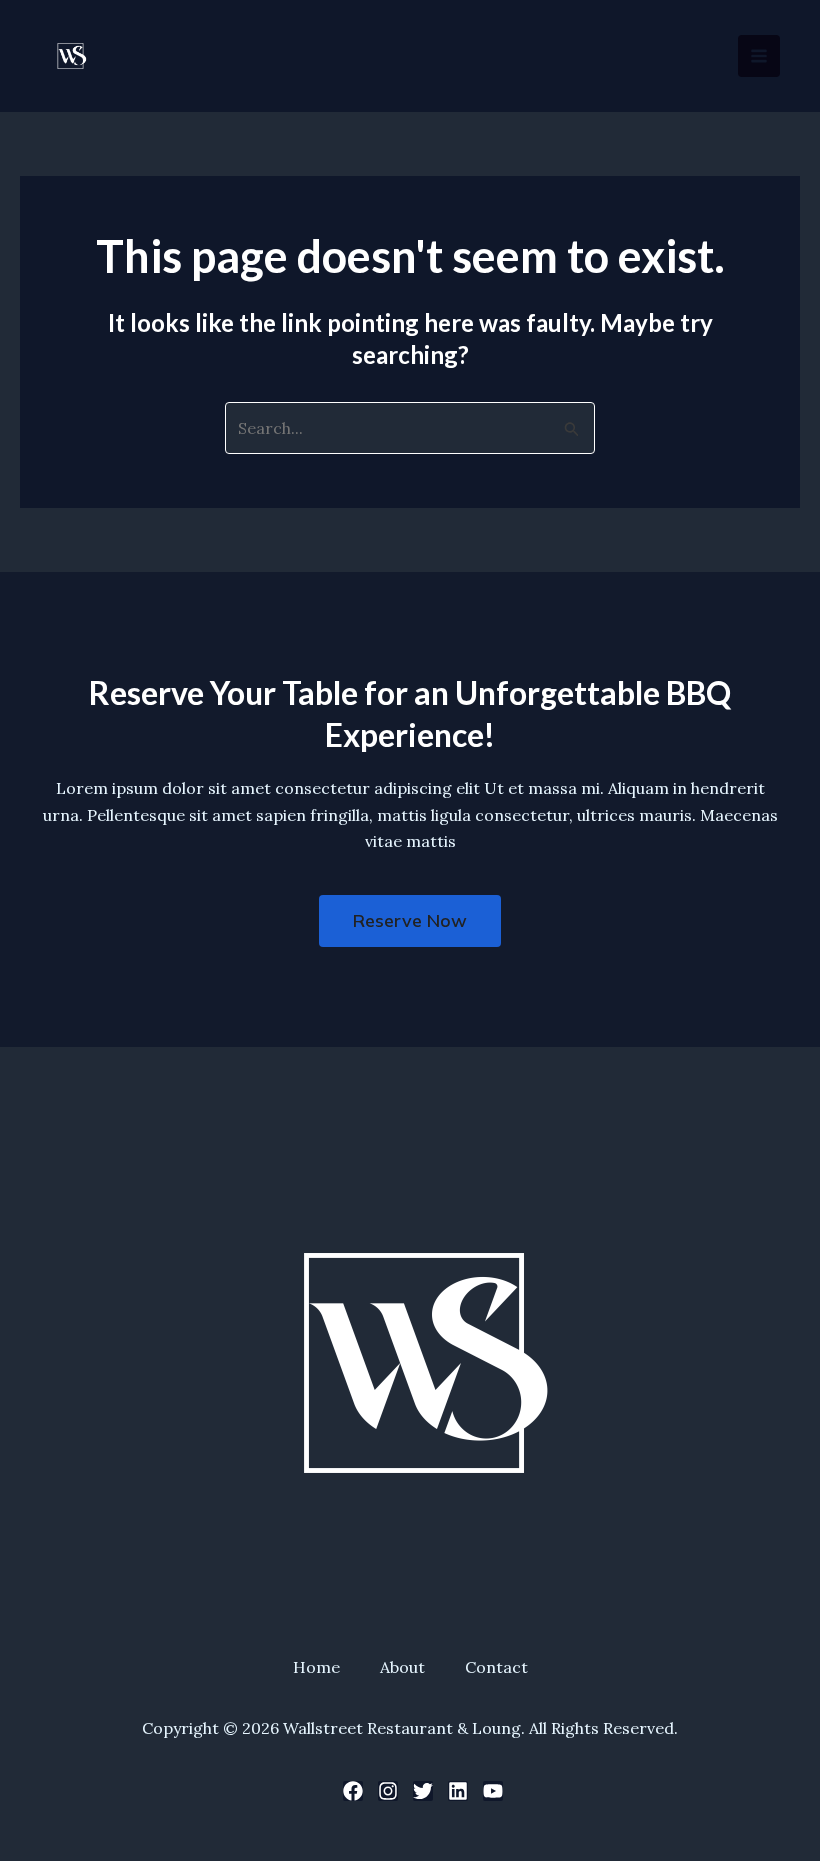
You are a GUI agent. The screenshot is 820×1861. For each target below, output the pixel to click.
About (402, 1667)
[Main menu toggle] (759, 56)
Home (316, 1667)
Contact (496, 1667)
